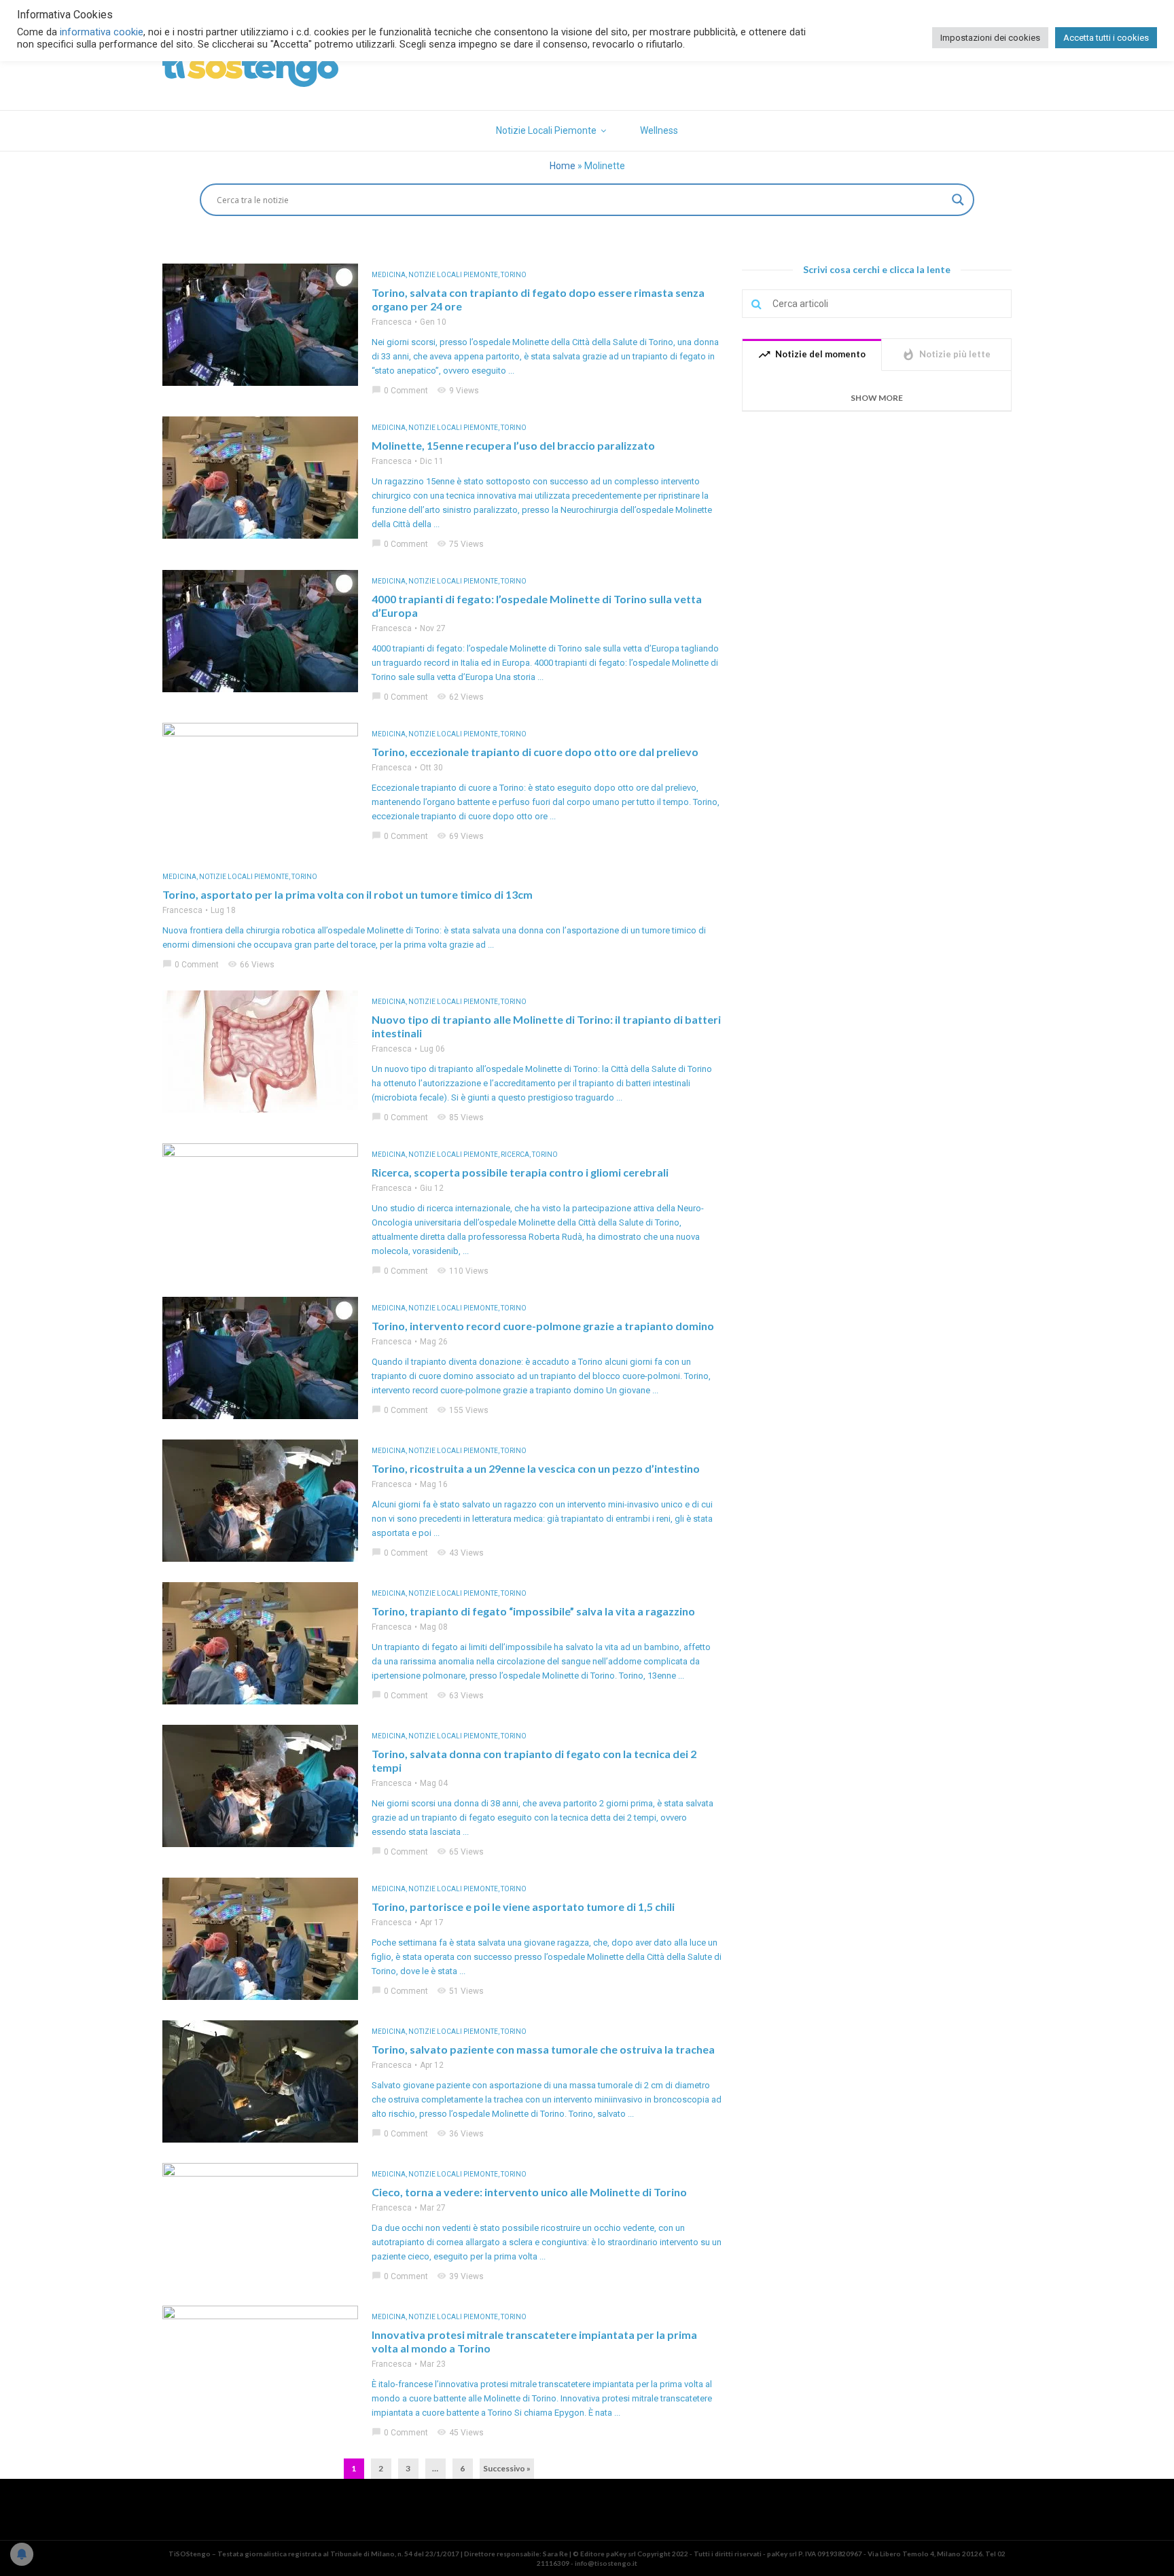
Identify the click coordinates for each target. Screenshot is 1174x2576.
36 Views (460, 2134)
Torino (514, 275)
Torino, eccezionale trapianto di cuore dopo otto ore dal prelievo (535, 752)
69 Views (460, 836)
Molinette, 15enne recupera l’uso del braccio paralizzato (513, 445)
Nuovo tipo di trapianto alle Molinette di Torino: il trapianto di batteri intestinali (546, 1026)
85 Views (460, 1117)
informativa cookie (102, 32)
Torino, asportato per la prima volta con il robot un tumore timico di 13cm (348, 894)
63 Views (460, 1696)
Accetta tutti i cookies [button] (1106, 38)
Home (563, 166)
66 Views (251, 965)
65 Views (460, 1852)
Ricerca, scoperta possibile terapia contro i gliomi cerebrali (520, 1172)
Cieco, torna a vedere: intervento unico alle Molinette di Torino (529, 2192)
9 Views (458, 391)
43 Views (460, 1553)
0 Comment (400, 391)
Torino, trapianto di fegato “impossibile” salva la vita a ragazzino (533, 1611)
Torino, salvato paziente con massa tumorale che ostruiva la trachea (543, 2049)
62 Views (460, 697)
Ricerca (515, 1155)
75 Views (460, 544)
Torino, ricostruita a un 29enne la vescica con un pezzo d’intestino (536, 1468)
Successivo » (507, 2468)
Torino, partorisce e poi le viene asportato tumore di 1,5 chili (523, 1907)
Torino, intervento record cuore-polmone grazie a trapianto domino (543, 1326)
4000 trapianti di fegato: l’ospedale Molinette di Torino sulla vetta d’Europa (537, 606)
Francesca (392, 322)
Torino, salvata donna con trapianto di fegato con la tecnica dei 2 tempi (534, 1760)
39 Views (460, 2276)
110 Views (463, 1271)
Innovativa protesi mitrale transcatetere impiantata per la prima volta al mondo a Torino (534, 2341)
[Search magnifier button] (958, 200)
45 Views (460, 2433)
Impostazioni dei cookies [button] (990, 38)
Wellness (659, 130)
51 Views (460, 1991)
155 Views (463, 1410)
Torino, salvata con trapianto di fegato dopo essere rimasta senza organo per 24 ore (538, 299)
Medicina (389, 275)
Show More (877, 398)
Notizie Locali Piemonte (546, 130)
